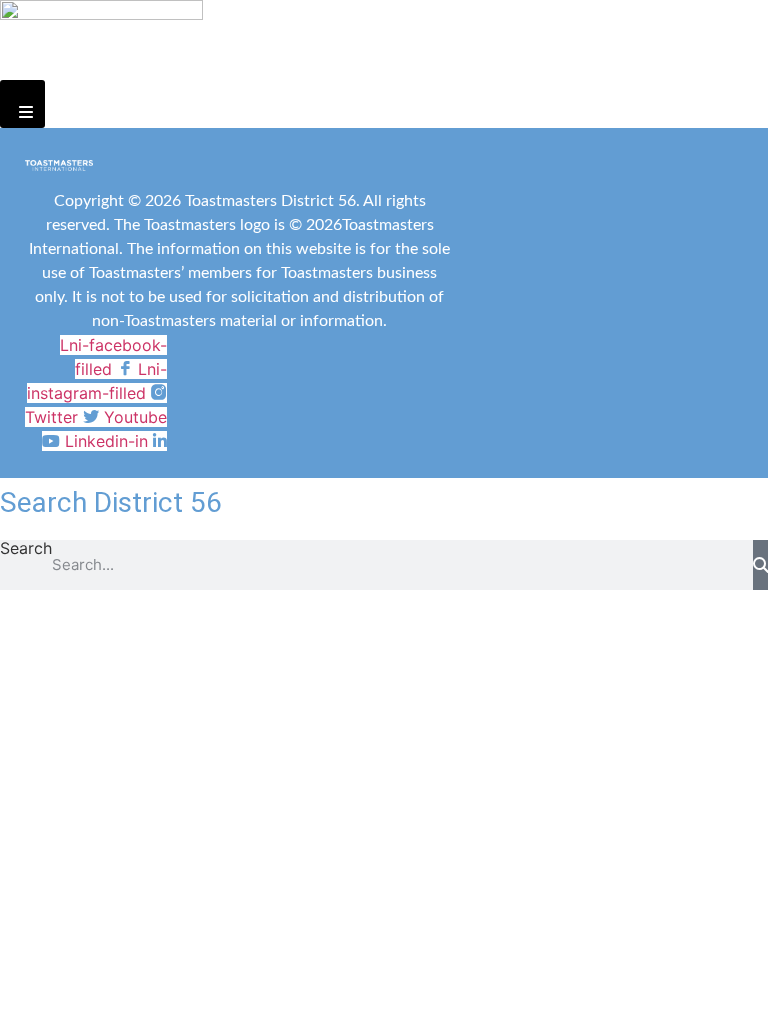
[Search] (760, 565)
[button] (22, 104)
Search (26, 549)
